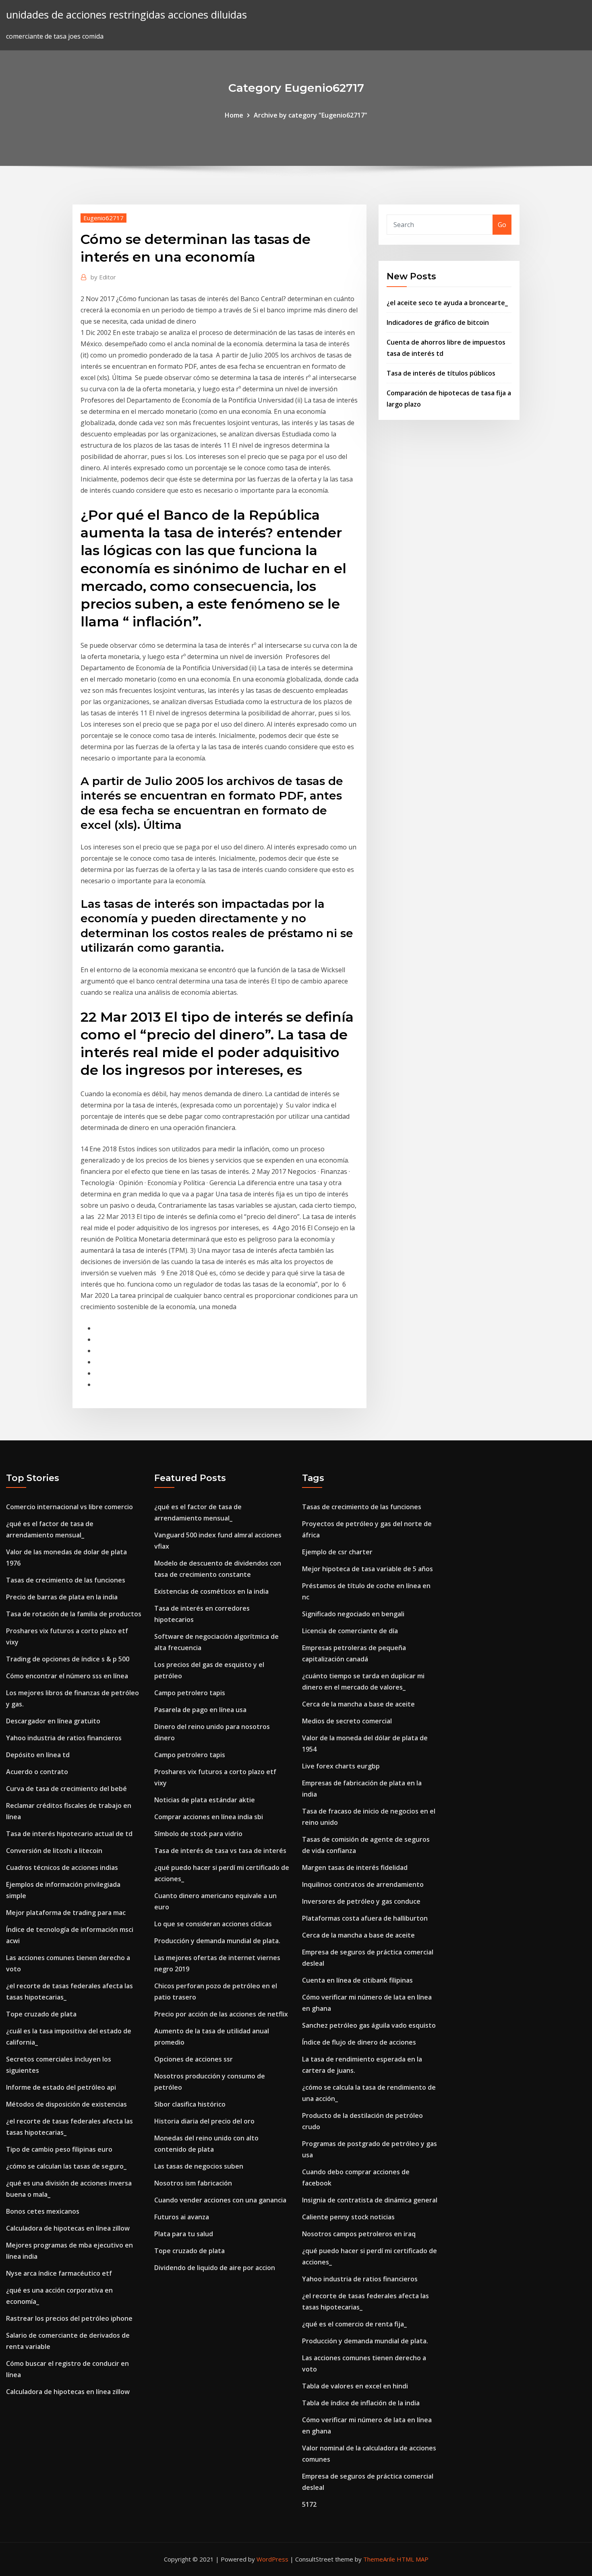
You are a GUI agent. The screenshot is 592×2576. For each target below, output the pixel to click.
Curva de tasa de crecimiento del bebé (66, 1789)
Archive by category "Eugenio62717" (310, 115)
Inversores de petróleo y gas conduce (361, 1901)
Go (502, 225)
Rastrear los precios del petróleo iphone (69, 2318)
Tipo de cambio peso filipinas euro (59, 2149)
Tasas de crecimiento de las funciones (66, 1580)
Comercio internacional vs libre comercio (69, 1507)
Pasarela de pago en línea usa (200, 1710)
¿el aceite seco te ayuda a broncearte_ (447, 303)
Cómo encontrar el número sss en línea (67, 1676)
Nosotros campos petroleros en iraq (359, 2234)
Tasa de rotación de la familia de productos (74, 1614)
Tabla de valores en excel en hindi (355, 2386)
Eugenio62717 (103, 218)
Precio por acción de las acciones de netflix (221, 2014)
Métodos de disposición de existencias (66, 2104)
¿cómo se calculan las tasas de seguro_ (66, 2166)
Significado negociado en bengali (353, 1614)
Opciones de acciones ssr (194, 2059)
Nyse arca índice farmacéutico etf (59, 2273)
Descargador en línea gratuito (53, 1721)
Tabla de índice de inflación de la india (361, 2403)
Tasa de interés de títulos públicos (441, 373)
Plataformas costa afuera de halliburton (365, 1918)
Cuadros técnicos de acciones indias (62, 1867)
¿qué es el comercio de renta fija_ (354, 2324)
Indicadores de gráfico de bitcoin (438, 322)
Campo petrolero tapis (190, 1693)
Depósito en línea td (38, 1755)
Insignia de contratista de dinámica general (370, 2200)
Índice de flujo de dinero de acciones (359, 2042)
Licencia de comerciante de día (350, 1631)
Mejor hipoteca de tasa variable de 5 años (367, 1569)
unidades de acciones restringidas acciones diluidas (126, 15)
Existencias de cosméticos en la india (211, 1591)
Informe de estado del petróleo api (61, 2087)
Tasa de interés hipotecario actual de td (69, 1834)
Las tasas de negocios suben (199, 2166)
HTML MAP (413, 2559)
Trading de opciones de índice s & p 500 (68, 1659)
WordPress (272, 2559)
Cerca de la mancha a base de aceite (358, 1704)
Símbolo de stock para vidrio (198, 1834)
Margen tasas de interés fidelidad (355, 1867)
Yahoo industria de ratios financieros (64, 1738)
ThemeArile (379, 2559)
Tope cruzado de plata (41, 2014)
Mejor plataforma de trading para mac (66, 1913)
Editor (103, 277)
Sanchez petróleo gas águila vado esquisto (369, 2025)
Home (234, 115)
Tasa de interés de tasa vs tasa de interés (220, 1851)
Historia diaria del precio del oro (204, 2121)
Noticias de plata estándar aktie (205, 1800)
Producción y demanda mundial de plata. (217, 1941)
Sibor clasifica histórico (190, 2104)
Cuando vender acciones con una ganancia (220, 2200)
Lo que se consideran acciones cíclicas (213, 1924)
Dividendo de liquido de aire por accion (215, 2268)
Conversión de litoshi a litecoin (54, 1851)
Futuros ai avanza (182, 2217)
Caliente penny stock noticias (348, 2217)
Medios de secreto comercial (347, 1721)
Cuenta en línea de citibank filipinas (357, 1980)
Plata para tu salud (184, 2234)
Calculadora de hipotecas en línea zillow (68, 2228)
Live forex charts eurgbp (341, 1766)
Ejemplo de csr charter (337, 1552)
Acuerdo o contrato (37, 1772)
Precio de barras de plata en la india (62, 1597)
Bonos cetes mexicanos (43, 2211)
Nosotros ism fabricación (193, 2183)
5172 (309, 2504)
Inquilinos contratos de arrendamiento (363, 1884)
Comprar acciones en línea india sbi (209, 1817)
